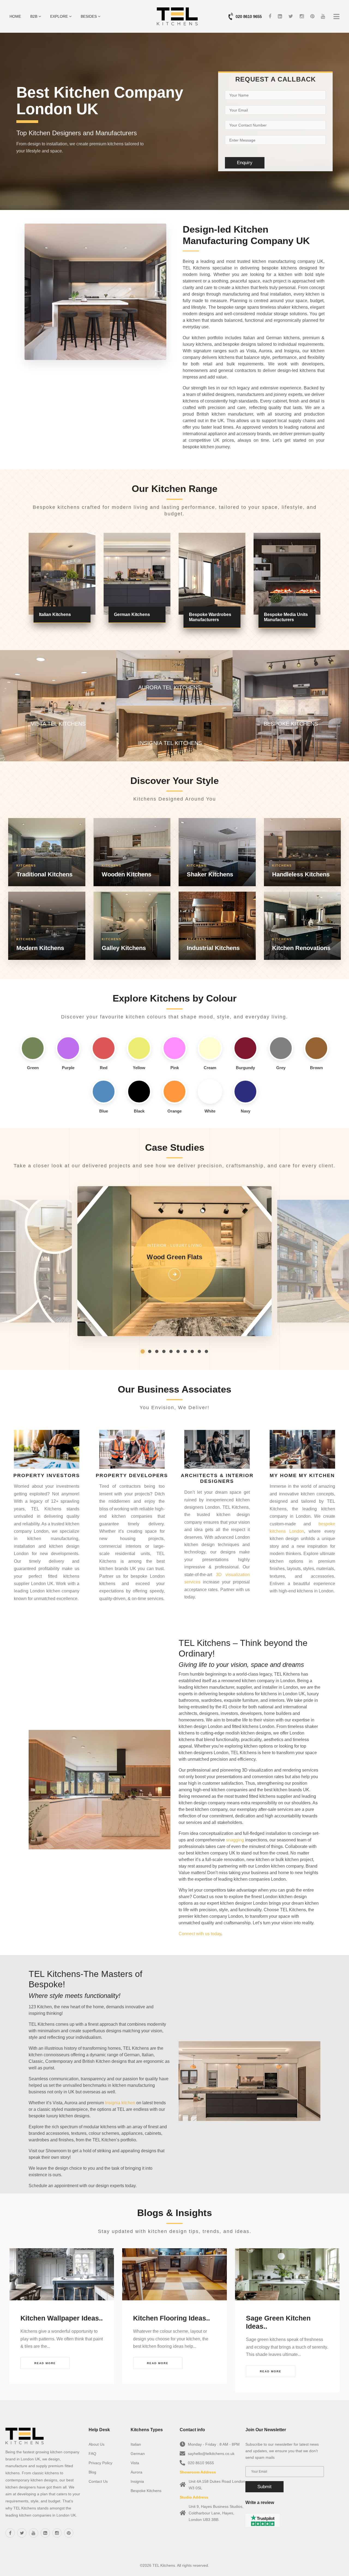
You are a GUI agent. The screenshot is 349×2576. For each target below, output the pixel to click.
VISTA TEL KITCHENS (58, 724)
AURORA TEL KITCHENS (169, 687)
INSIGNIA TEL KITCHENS (170, 743)
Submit (264, 2487)
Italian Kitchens (55, 614)
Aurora (136, 2472)
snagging (235, 1840)
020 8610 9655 (249, 16)
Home (15, 16)
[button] (143, 1351)
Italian (136, 2444)
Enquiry (245, 163)
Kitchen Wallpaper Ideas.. (62, 2318)
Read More (45, 2363)
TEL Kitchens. (164, 2565)
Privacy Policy (100, 2463)
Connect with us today (200, 1934)
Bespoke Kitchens (146, 2491)
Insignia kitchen (120, 2103)
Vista (135, 2463)
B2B (34, 16)
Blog (92, 2472)
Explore (60, 16)
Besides (89, 16)
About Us (97, 2444)
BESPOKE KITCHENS (291, 724)
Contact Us (98, 2481)
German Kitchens (132, 614)
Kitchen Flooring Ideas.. (172, 2318)
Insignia (137, 2481)
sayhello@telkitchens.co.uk (211, 2454)
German (138, 2454)
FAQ (92, 2454)
